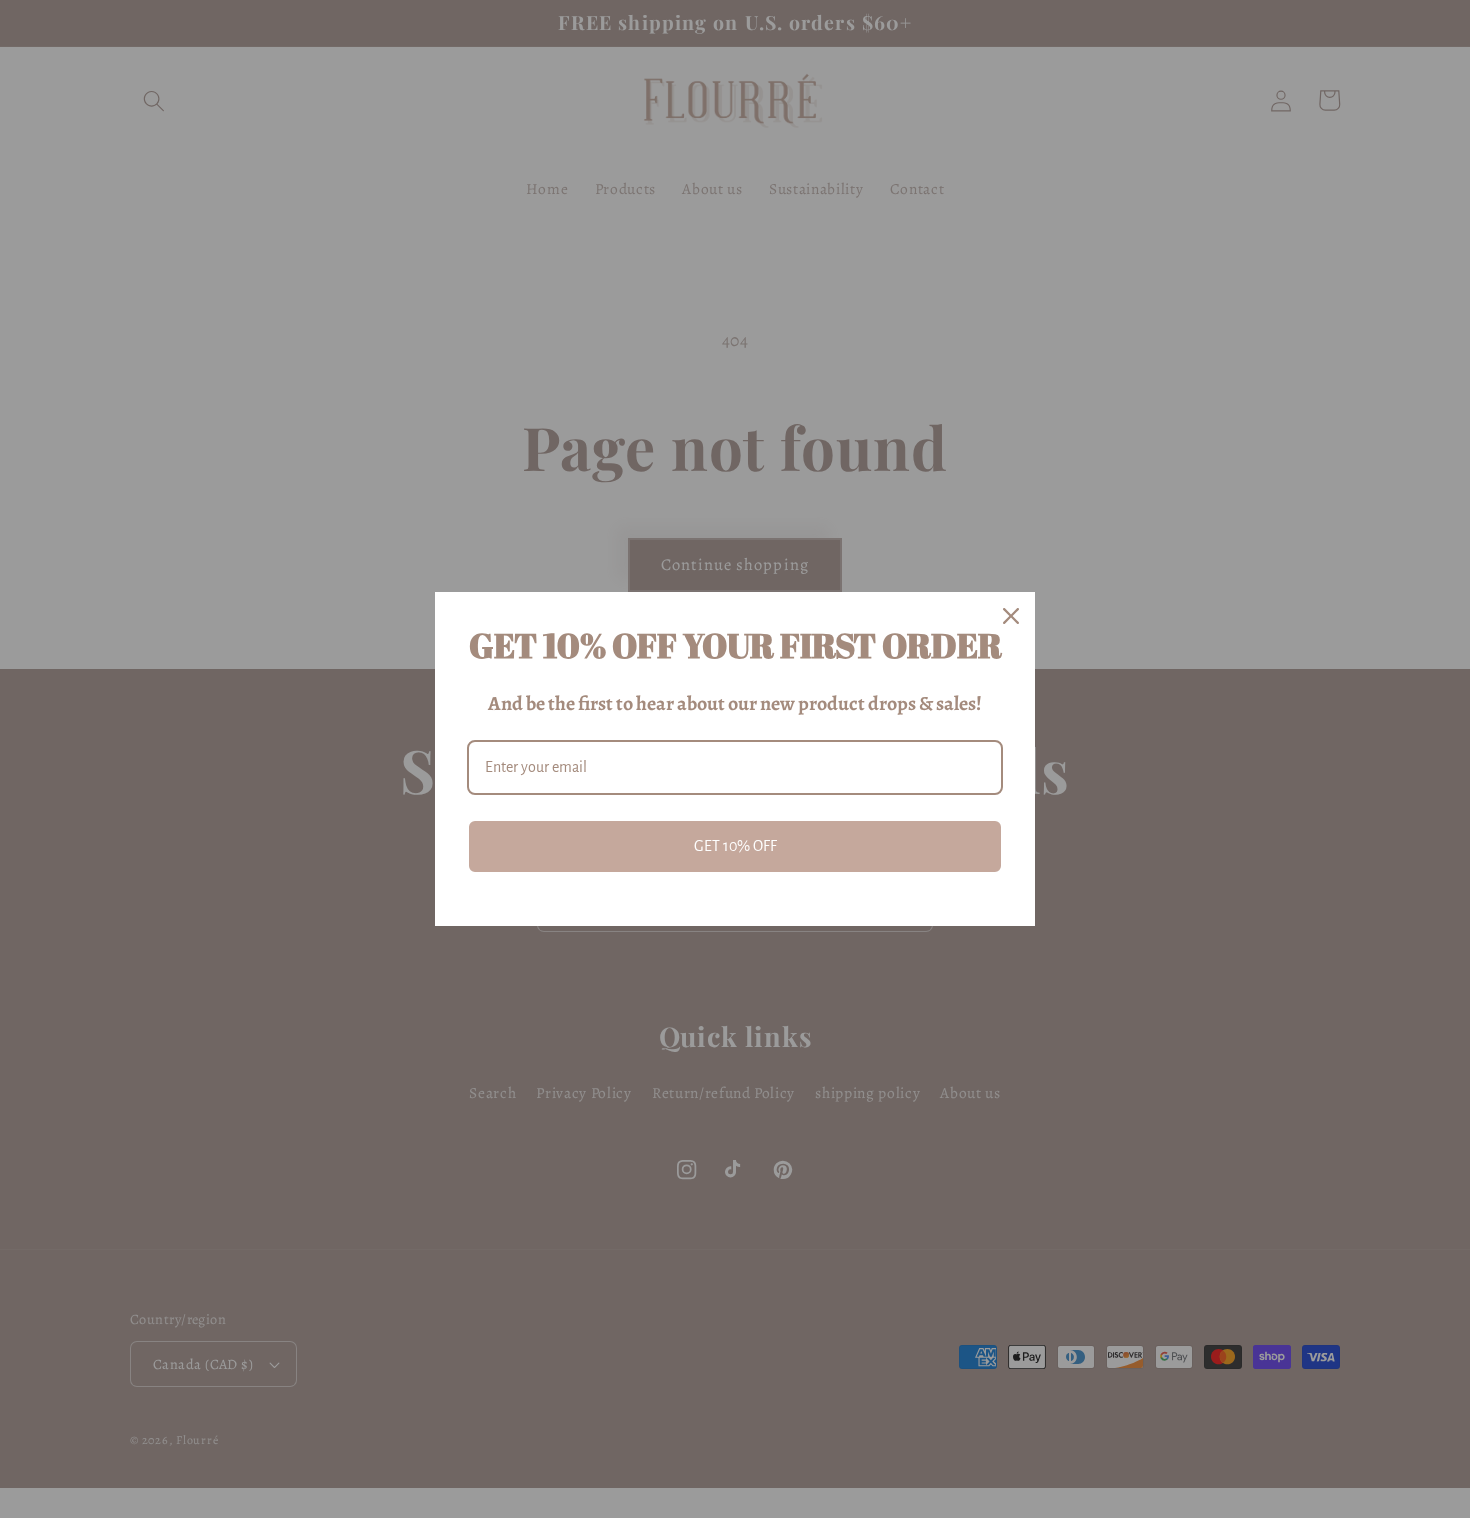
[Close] (1011, 616)
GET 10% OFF (735, 846)
